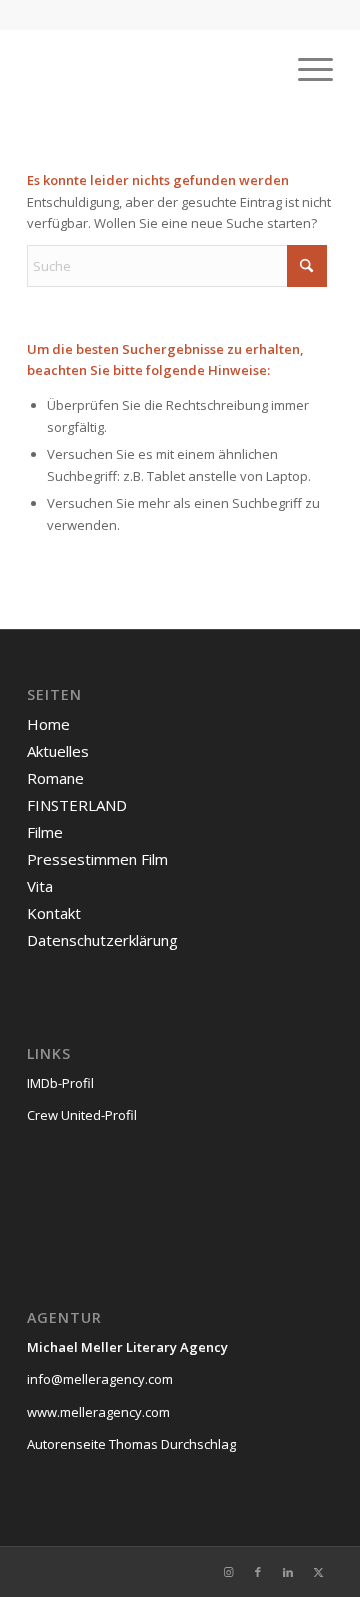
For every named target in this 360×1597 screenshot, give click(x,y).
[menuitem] (305, 69)
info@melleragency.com (100, 1379)
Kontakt (54, 913)
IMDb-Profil (60, 1083)
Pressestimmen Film (97, 859)
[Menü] (305, 69)
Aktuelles (58, 751)
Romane (55, 778)
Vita (40, 886)
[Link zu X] (318, 1572)
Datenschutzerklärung (102, 940)
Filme (45, 832)
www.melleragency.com (98, 1412)
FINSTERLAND (77, 805)
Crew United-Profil (82, 1115)
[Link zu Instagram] (228, 1572)
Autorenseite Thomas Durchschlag (131, 1444)
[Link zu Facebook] (258, 1572)
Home (48, 724)
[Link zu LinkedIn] (288, 1572)
